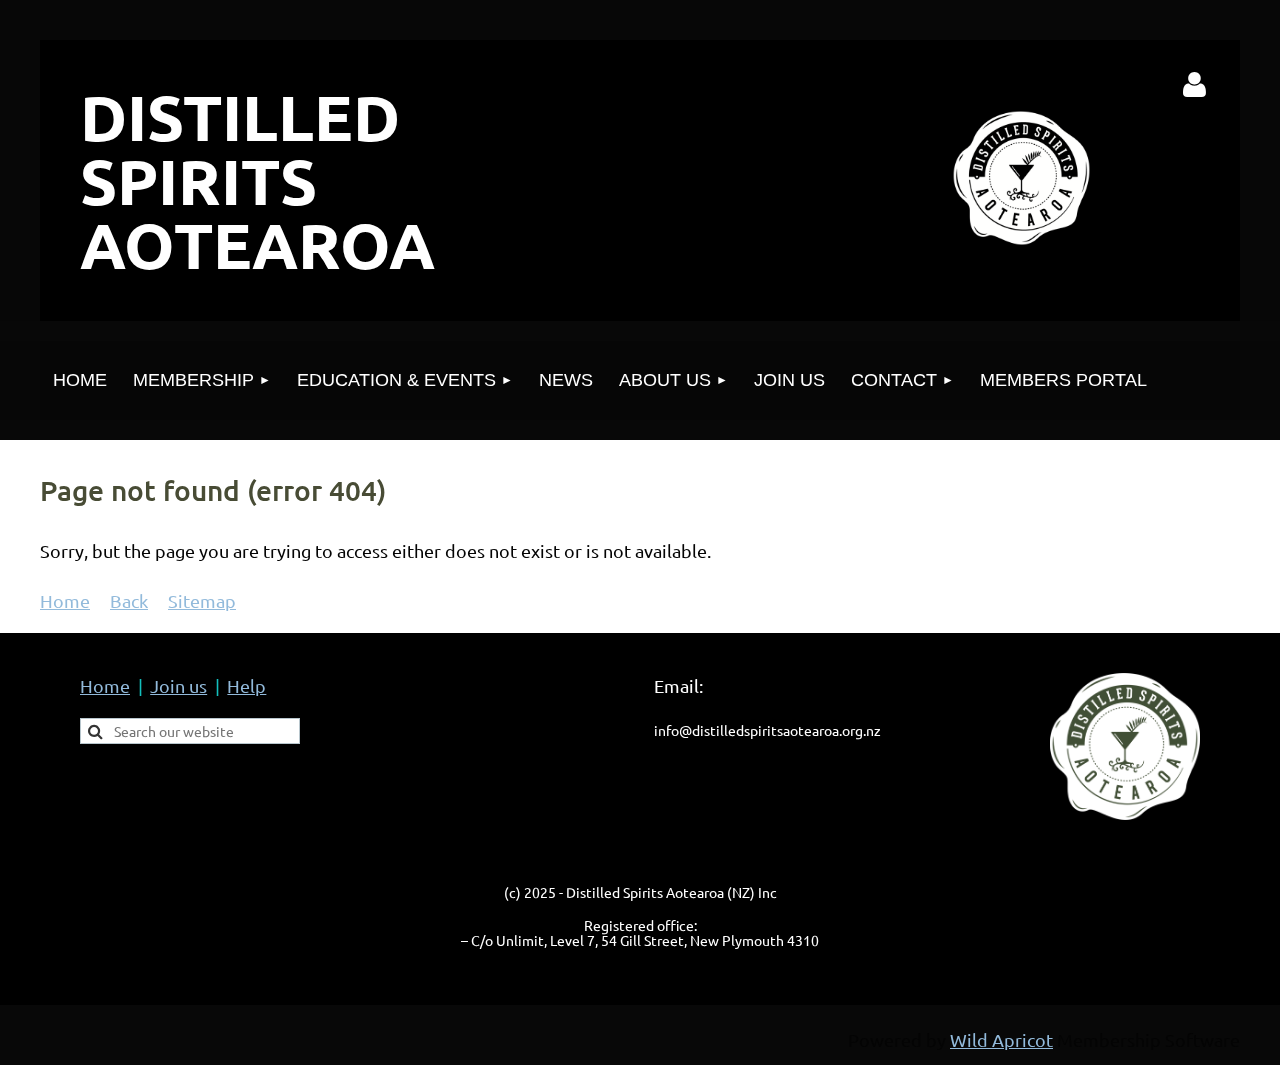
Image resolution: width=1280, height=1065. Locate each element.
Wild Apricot (1001, 1039)
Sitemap (202, 600)
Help (246, 685)
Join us (178, 685)
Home (65, 600)
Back (129, 600)
